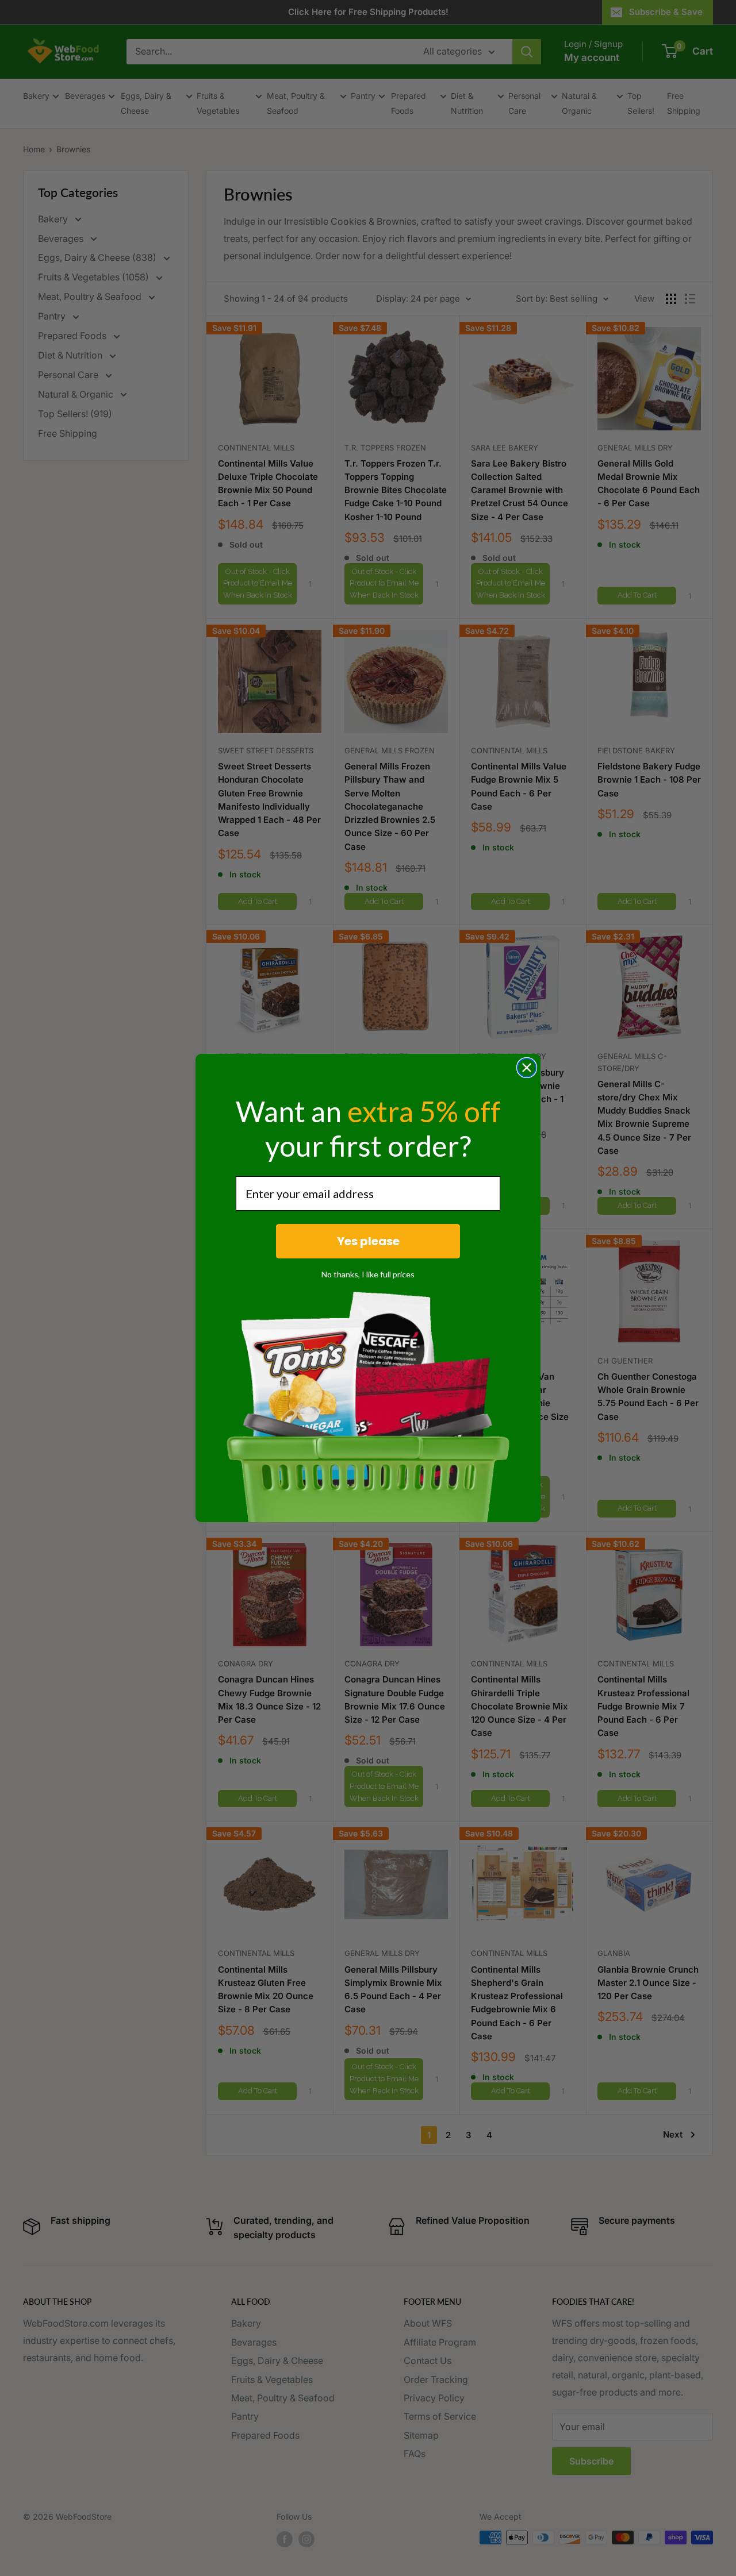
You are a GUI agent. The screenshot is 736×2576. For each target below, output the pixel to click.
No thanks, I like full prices (368, 1274)
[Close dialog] (527, 1068)
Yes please (368, 1241)
